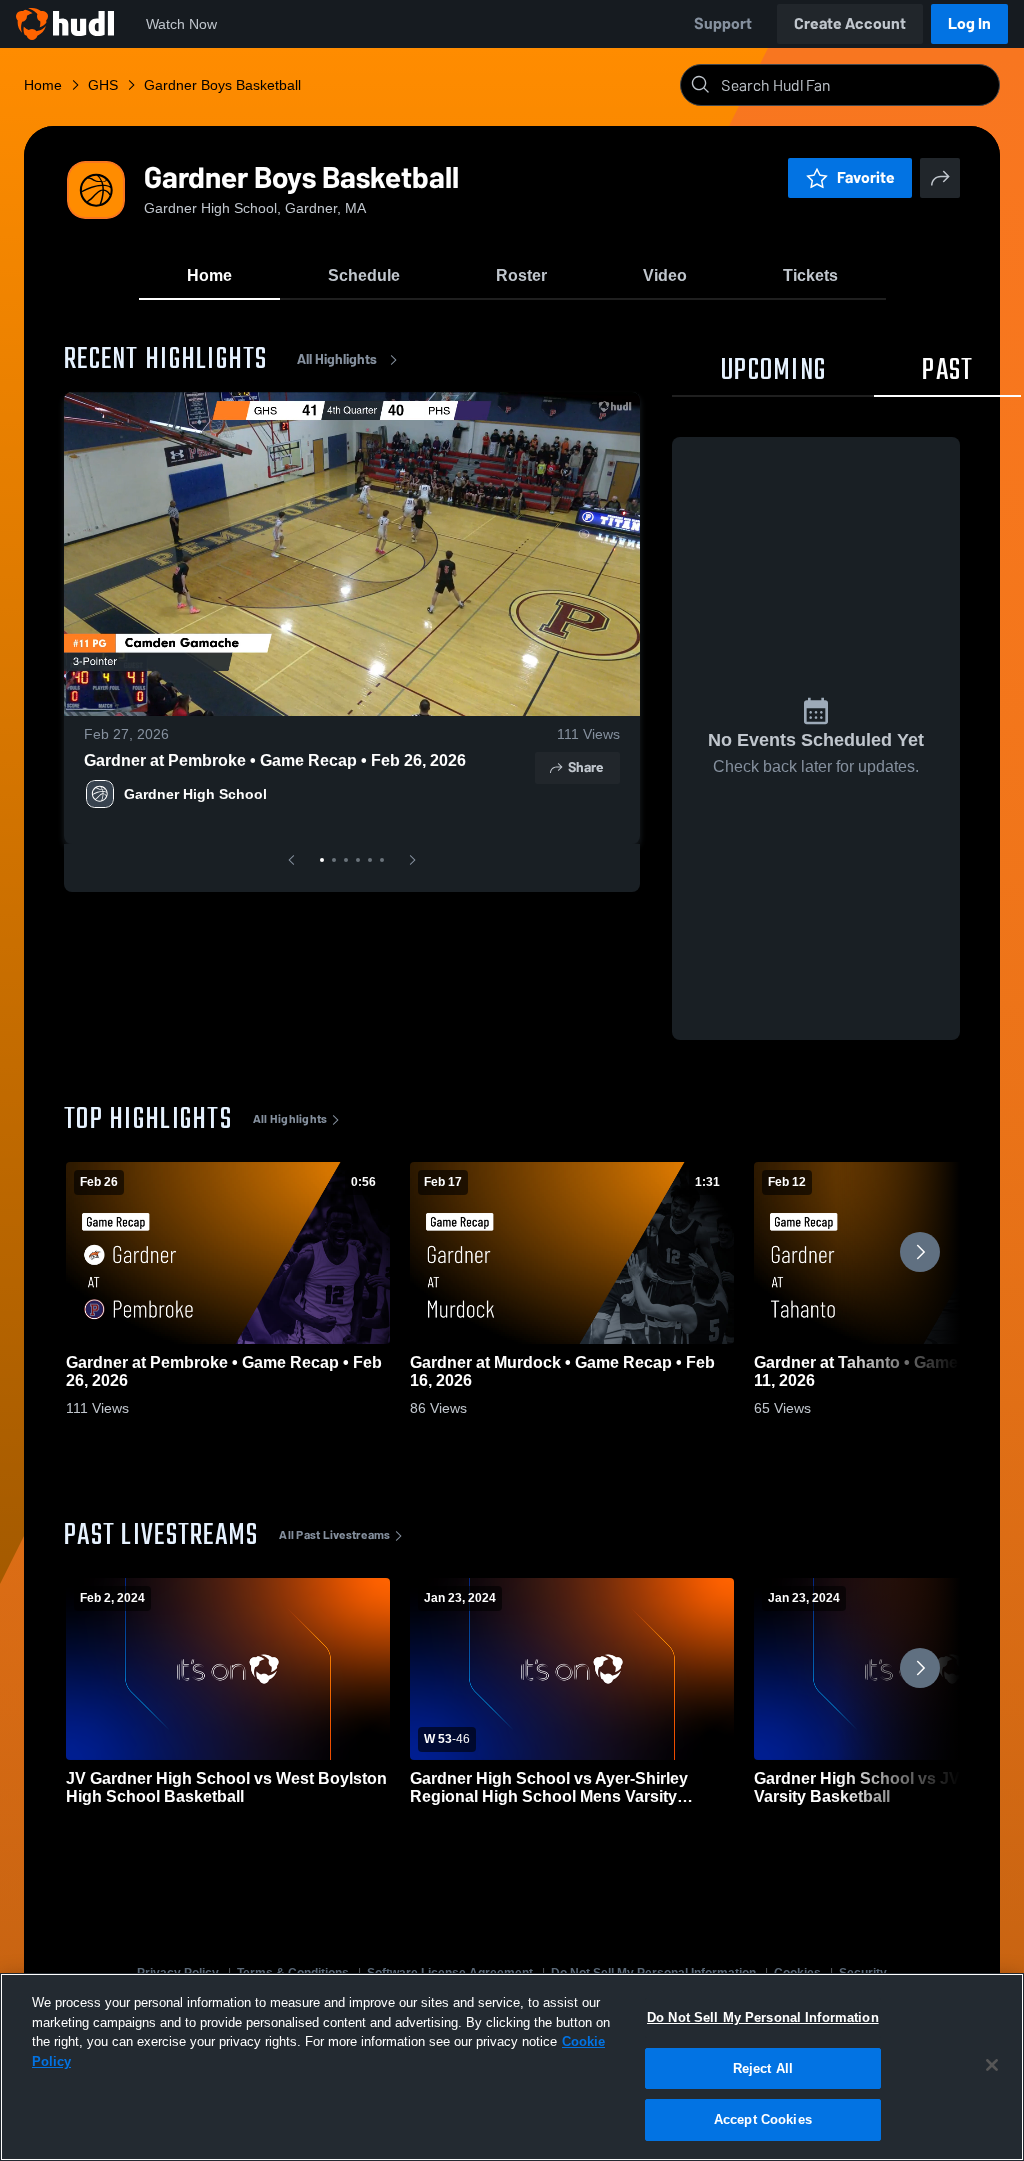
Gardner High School (195, 794)
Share (585, 767)
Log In (969, 23)
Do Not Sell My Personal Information (763, 2017)
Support (723, 23)
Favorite (866, 177)
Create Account (850, 23)
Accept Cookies (763, 2119)
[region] (512, 2067)
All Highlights (337, 359)
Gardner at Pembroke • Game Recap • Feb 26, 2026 (275, 760)
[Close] (992, 2065)
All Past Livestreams (334, 1535)
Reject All (763, 2068)
